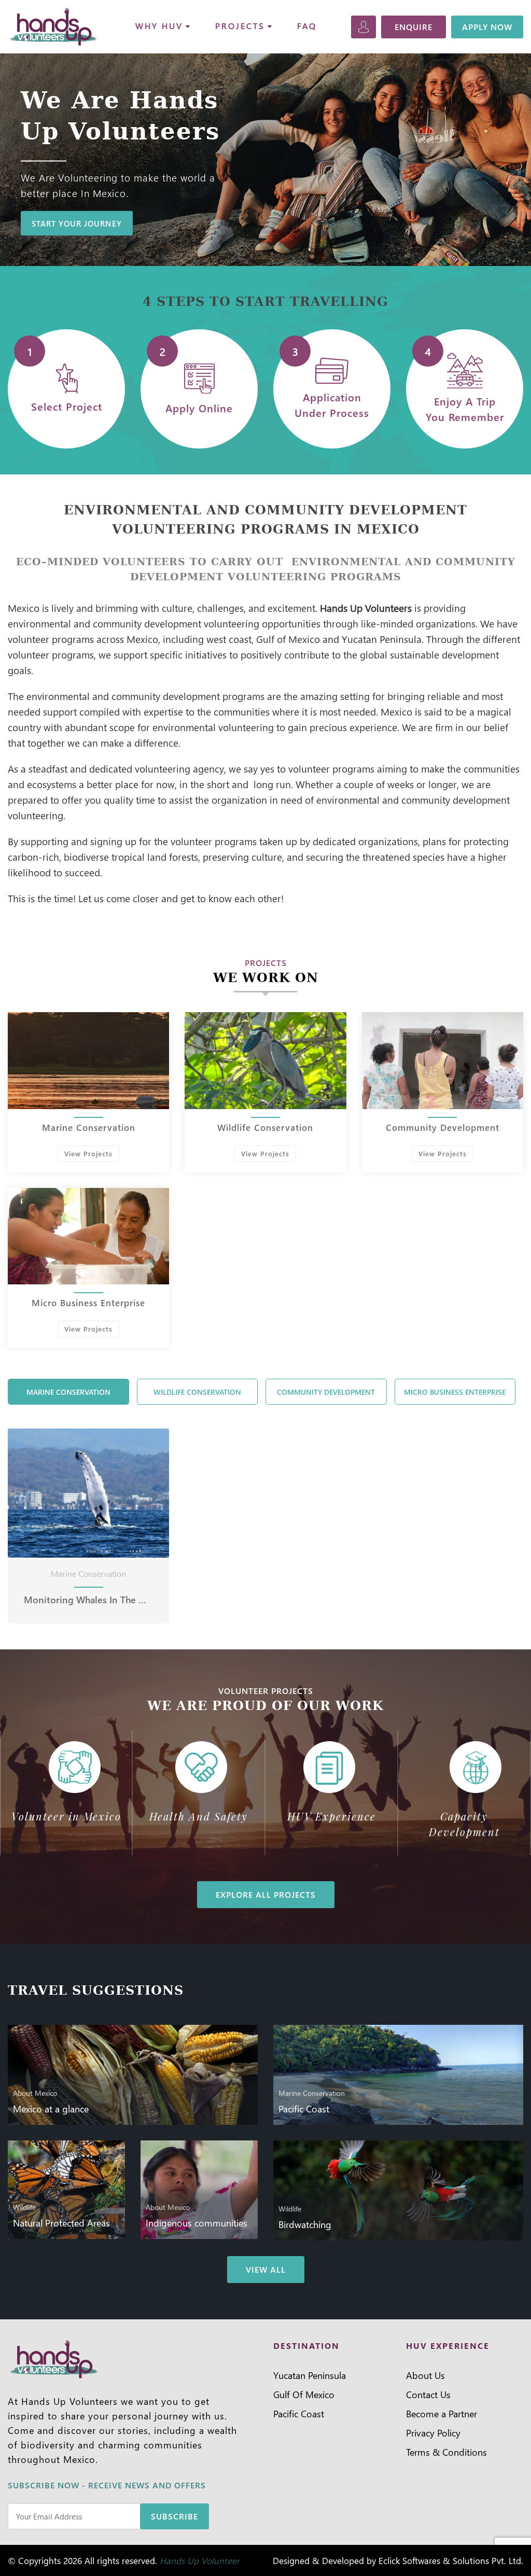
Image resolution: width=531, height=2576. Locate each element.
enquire (414, 27)
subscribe (174, 2516)
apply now (487, 27)
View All (266, 2269)
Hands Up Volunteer (200, 2560)
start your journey (77, 223)
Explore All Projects (266, 1894)
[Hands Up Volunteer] (54, 27)
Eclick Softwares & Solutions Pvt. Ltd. (451, 2560)
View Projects (88, 1153)
